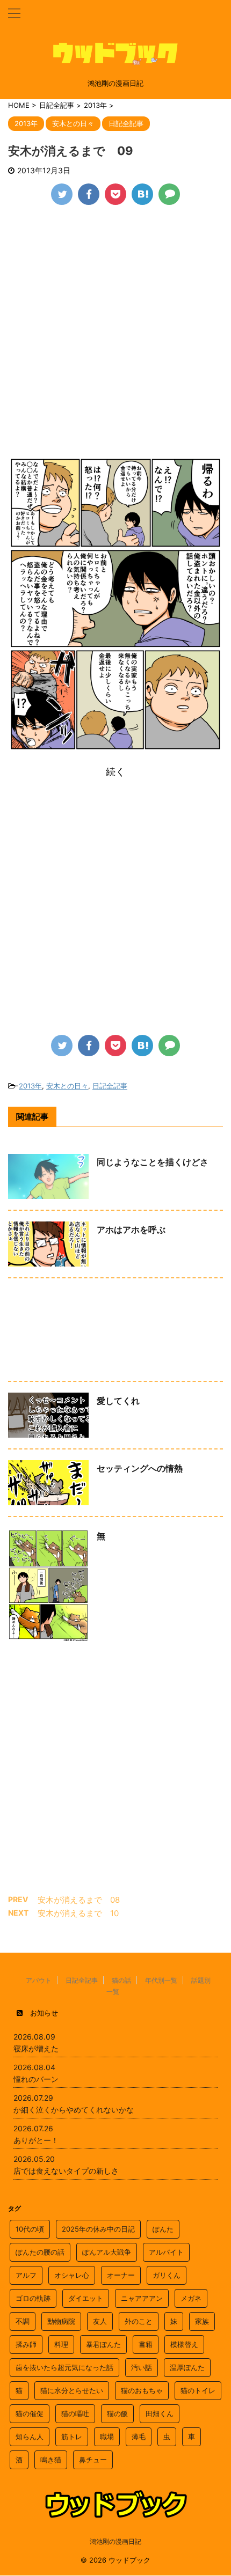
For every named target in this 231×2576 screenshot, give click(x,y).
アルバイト (166, 2252)
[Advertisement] (115, 336)
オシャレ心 (72, 2275)
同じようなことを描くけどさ (153, 1162)
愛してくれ (118, 1401)
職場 (107, 2437)
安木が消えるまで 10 (78, 1913)
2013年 (30, 1086)
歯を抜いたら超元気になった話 (64, 2367)
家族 (202, 2321)
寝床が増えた (36, 2048)
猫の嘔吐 (75, 2413)
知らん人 (30, 2437)
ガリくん (167, 2275)
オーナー (121, 2275)
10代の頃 (30, 2229)
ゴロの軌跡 (33, 2298)
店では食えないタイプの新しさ (66, 2171)
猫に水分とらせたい (72, 2390)
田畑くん (160, 2413)
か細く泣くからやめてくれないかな (74, 2110)
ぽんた (163, 2229)
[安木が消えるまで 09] (142, 194)
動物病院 (61, 2321)
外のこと (139, 2321)
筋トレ (72, 2437)
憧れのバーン (36, 2079)
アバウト (39, 1980)
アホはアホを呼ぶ (131, 1230)
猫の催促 (30, 2413)
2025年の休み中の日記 (98, 2229)
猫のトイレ (198, 2390)
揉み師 (26, 2344)
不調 (23, 2321)
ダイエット (86, 2298)
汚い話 (142, 2367)
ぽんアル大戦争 (107, 2252)
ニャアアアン (142, 2298)
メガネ (191, 2298)
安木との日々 (67, 1086)
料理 (61, 2344)
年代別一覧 (161, 1980)
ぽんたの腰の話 (40, 2252)
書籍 (146, 2344)
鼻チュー (93, 2460)
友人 (100, 2321)
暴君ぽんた (103, 2344)
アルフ (26, 2275)
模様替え (184, 2344)
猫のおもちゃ (142, 2390)
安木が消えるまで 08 (79, 1900)
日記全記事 (110, 1086)
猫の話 (121, 1980)
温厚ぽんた (187, 2367)
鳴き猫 (51, 2460)
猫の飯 (117, 2413)
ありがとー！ (36, 2140)
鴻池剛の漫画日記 (115, 2541)
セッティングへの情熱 (140, 1468)
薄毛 (139, 2437)
